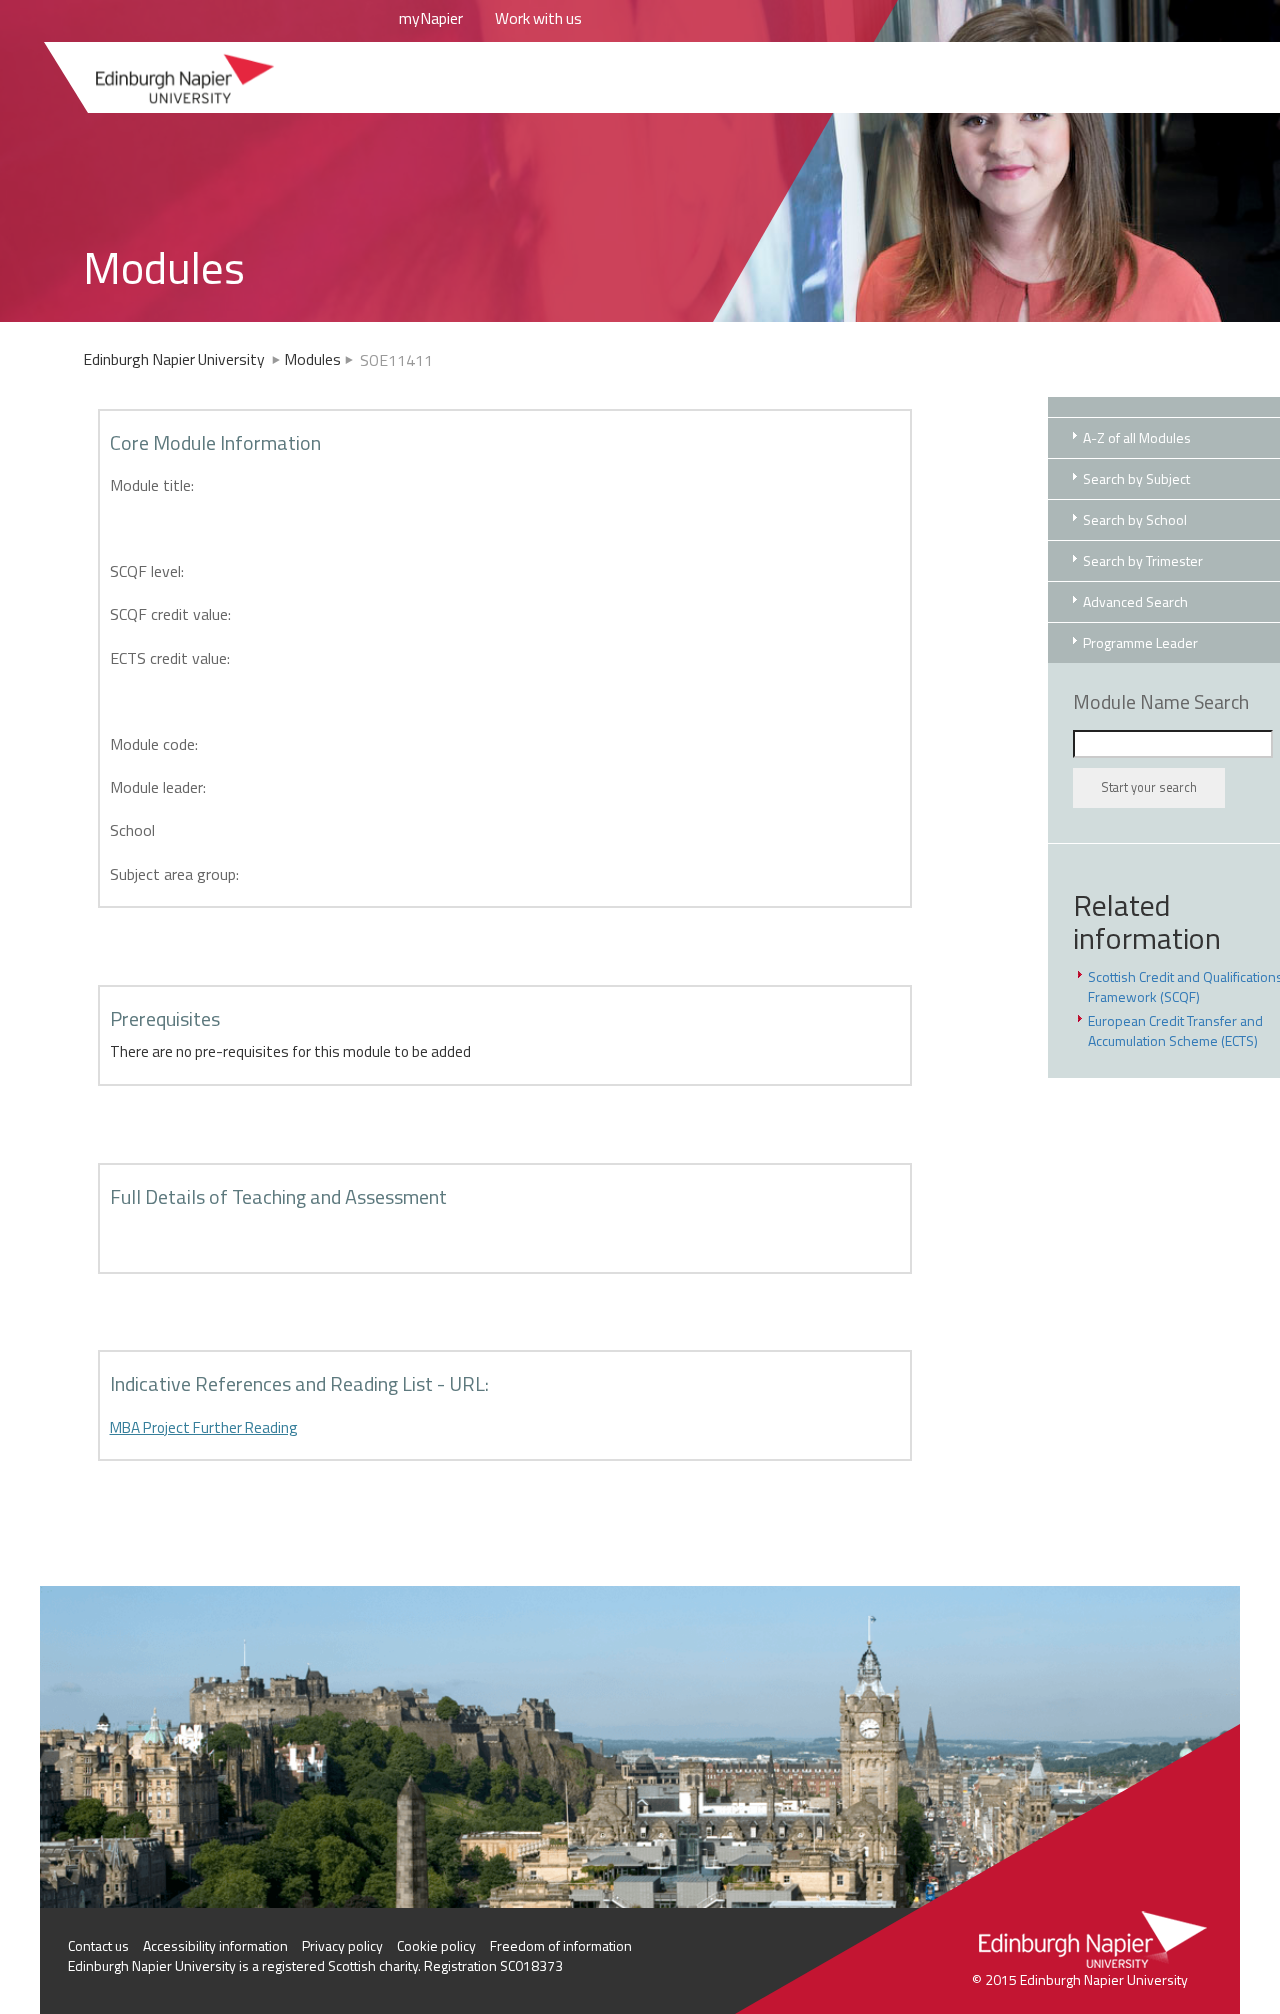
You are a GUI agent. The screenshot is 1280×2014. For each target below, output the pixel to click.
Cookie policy (436, 1945)
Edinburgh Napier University (175, 359)
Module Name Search (1161, 702)
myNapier (431, 18)
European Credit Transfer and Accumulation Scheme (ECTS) (1175, 1030)
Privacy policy (342, 1945)
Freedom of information (561, 1945)
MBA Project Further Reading (204, 1427)
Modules (312, 359)
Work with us (538, 18)
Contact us (98, 1945)
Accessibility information (215, 1945)
